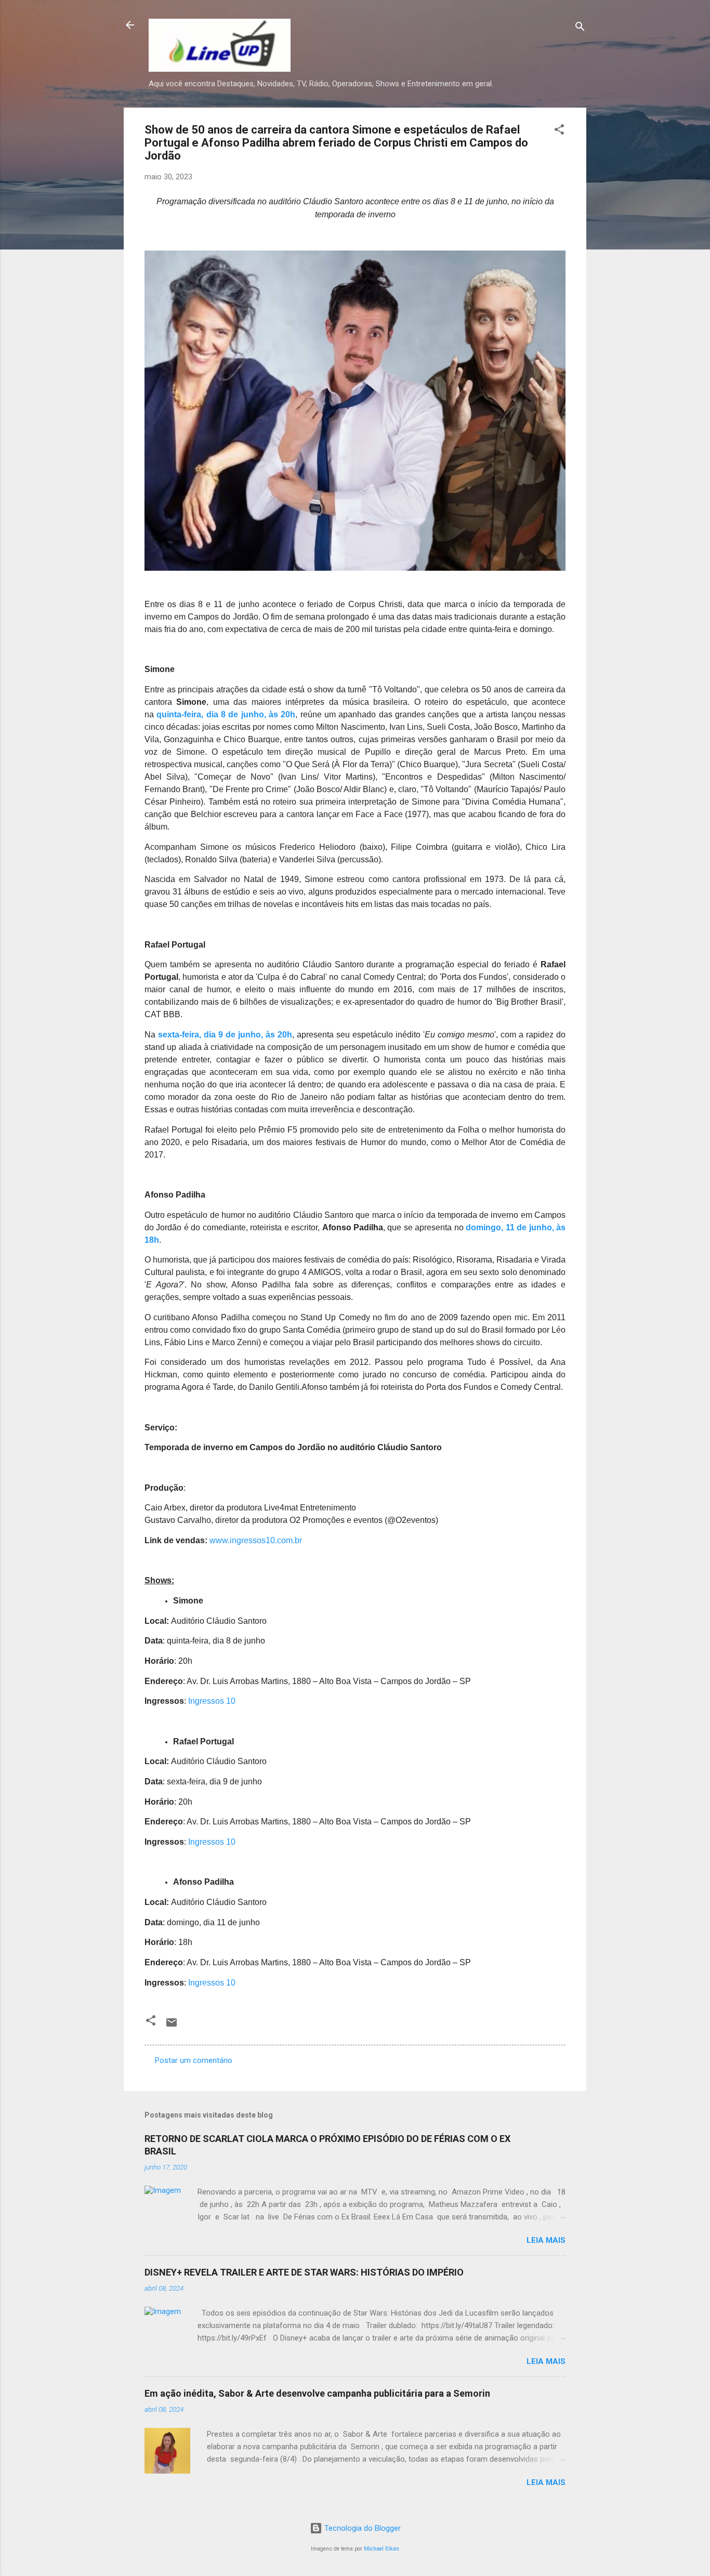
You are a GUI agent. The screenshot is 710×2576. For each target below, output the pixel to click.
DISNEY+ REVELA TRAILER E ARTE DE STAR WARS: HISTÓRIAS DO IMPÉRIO (304, 2272)
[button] (559, 131)
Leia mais (546, 2240)
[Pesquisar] (580, 28)
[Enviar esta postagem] (172, 2026)
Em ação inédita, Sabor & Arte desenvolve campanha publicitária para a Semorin (317, 2393)
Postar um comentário (194, 2060)
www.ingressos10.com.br (256, 1540)
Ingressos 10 (212, 1701)
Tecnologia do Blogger (361, 2528)
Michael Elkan (382, 2549)
